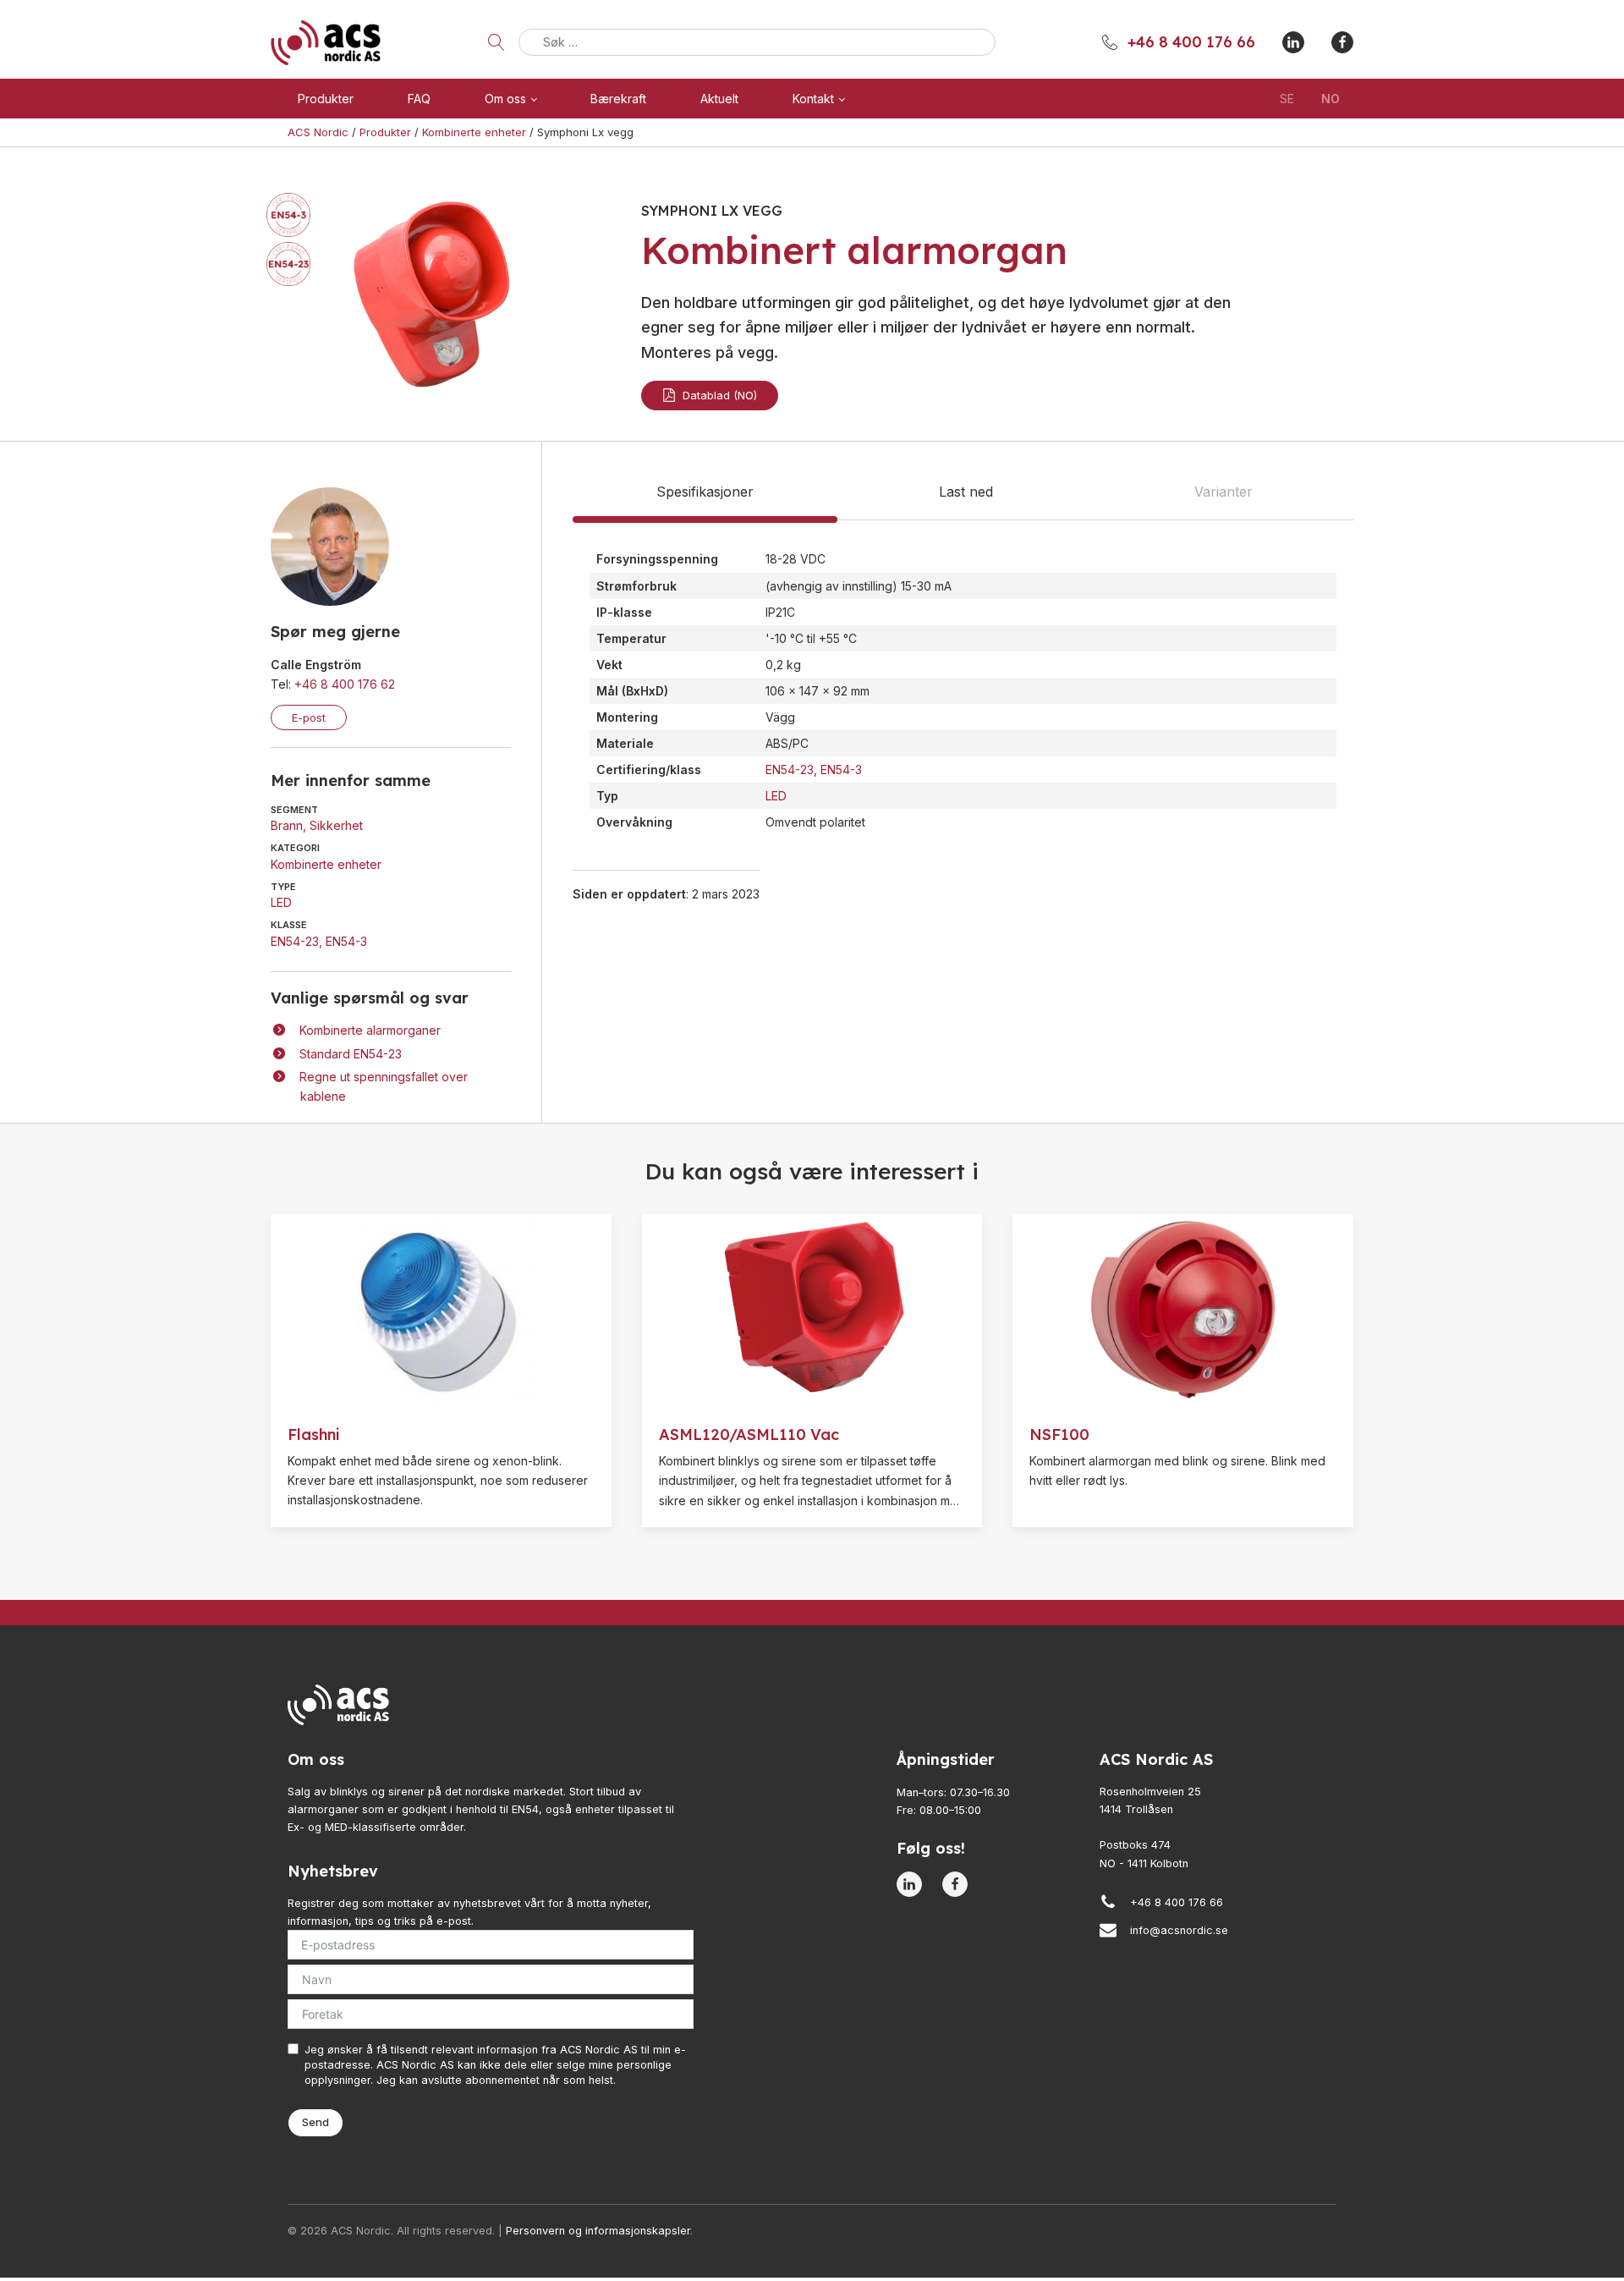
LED (281, 902)
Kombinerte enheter (326, 864)
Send (315, 2122)
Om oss (505, 99)
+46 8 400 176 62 (345, 684)
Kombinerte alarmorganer (370, 1030)
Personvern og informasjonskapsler (598, 2231)
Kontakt (813, 99)
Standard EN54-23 (351, 1054)
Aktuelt (719, 99)
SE (1287, 99)
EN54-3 (346, 941)
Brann (287, 825)
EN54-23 (295, 941)
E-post (309, 717)
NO (1330, 99)
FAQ (419, 99)
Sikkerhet (336, 825)
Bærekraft (618, 99)
